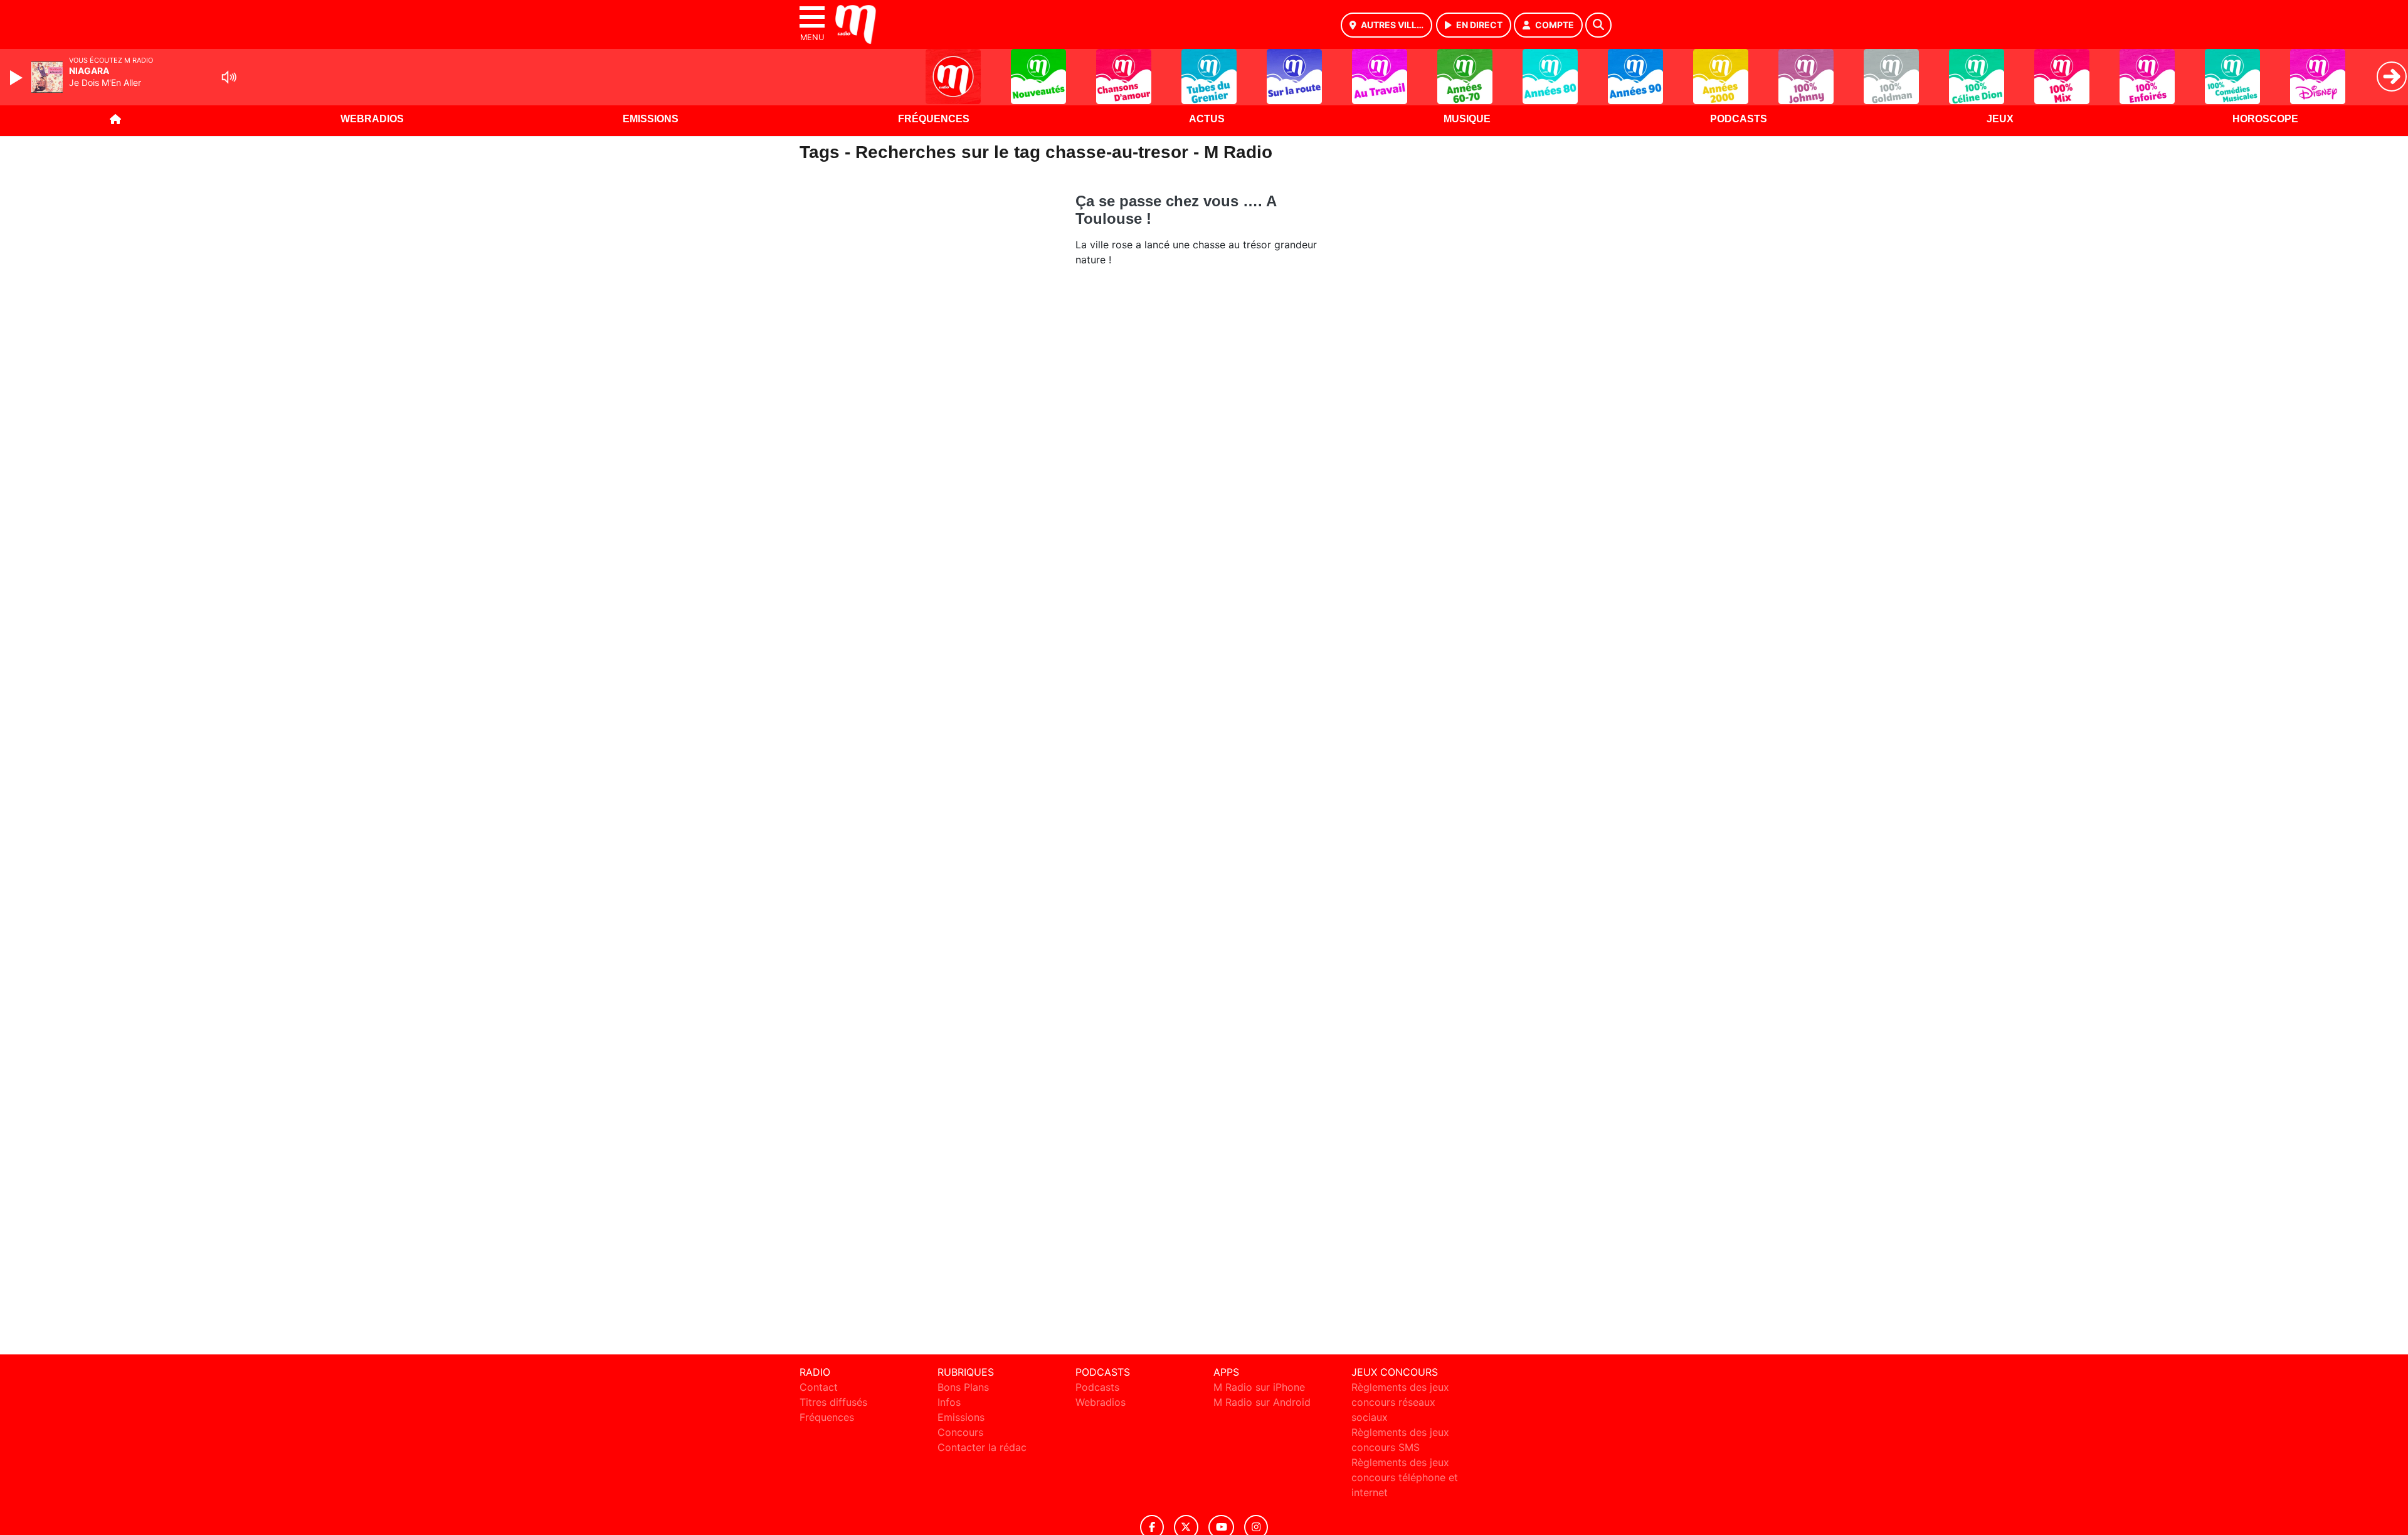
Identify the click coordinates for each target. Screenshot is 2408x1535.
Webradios (372, 119)
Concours (960, 1432)
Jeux (2000, 119)
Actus (1207, 119)
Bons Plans (963, 1387)
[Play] (18, 78)
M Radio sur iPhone (1259, 1387)
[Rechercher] (1598, 25)
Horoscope (2265, 119)
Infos (949, 1402)
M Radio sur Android (1262, 1402)
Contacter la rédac (982, 1447)
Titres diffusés (833, 1402)
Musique (1467, 119)
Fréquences (934, 119)
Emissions (651, 119)
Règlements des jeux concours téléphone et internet (1405, 1477)
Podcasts (1739, 119)
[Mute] (229, 77)
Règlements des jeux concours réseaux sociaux (1400, 1402)
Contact (819, 1387)
